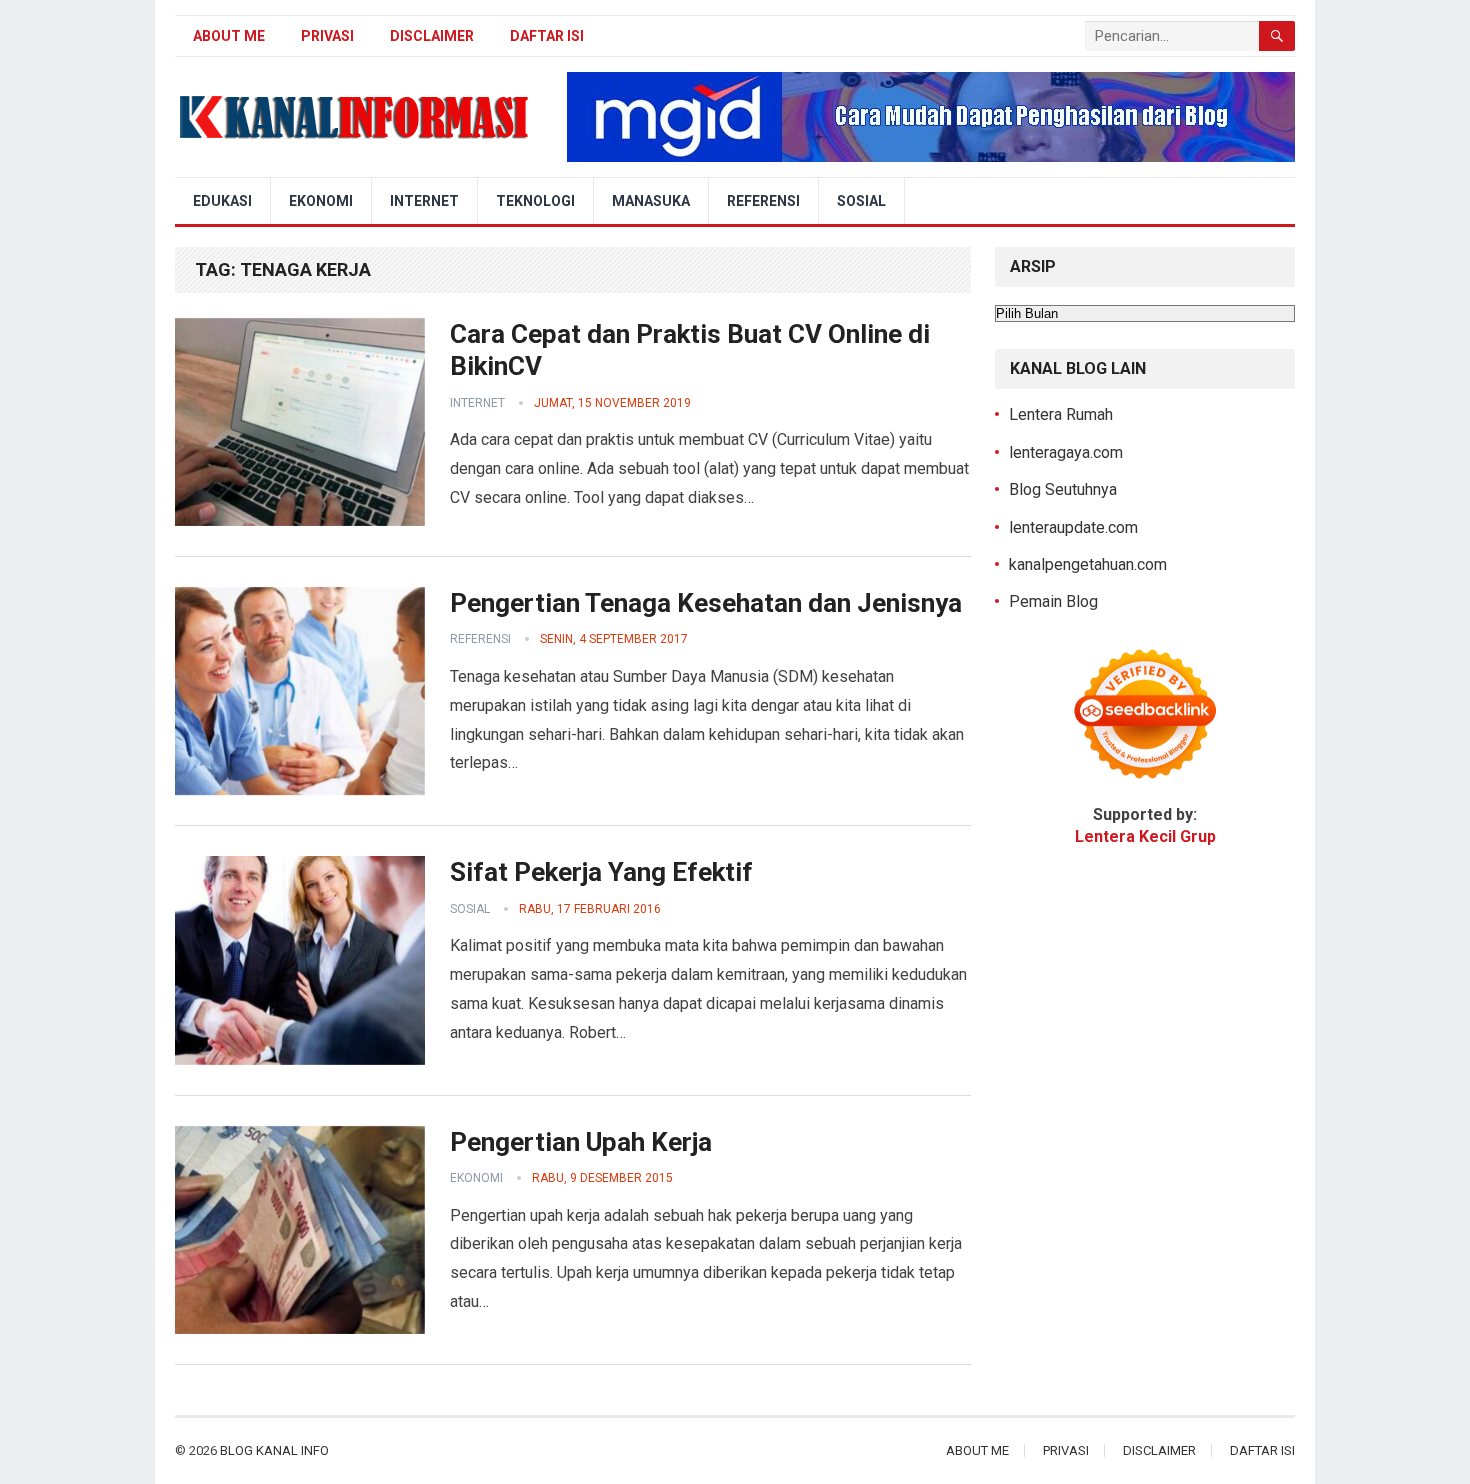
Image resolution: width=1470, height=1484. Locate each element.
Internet (424, 201)
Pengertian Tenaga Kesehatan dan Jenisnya (706, 603)
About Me (229, 36)
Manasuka (651, 201)
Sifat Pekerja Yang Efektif (601, 872)
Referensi (763, 201)
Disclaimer (432, 36)
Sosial (861, 201)
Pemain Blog (1053, 601)
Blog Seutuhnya (1063, 489)
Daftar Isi (547, 36)
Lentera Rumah (1061, 414)
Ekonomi (321, 201)
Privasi (327, 36)
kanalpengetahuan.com (1088, 564)
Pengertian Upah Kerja (581, 1142)
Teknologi (535, 201)
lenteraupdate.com (1073, 527)
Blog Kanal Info (274, 1450)
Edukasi (222, 201)
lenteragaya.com (1066, 452)
